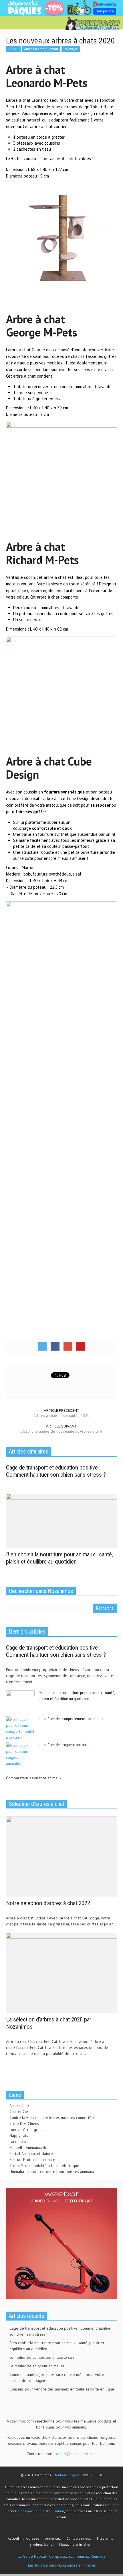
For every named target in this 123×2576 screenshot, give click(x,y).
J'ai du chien (19, 2142)
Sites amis (105, 2538)
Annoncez (53, 2538)
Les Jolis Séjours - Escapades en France (62, 2565)
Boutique (71, 49)
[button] (22, 23)
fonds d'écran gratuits (28, 2130)
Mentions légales (67, 2475)
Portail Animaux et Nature (31, 2154)
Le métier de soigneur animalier (65, 1745)
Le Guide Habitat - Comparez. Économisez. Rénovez (62, 2556)
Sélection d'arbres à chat (37, 1804)
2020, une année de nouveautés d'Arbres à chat (61, 1431)
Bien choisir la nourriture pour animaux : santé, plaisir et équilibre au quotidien (59, 1558)
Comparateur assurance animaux (34, 1778)
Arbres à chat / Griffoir (41, 49)
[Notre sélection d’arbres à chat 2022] (61, 1856)
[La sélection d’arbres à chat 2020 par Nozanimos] (61, 1972)
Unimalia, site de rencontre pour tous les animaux (52, 2172)
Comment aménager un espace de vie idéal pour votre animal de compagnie (57, 2377)
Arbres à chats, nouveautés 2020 (61, 1415)
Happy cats (19, 2136)
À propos (33, 2538)
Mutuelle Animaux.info (28, 2148)
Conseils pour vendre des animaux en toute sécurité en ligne (62, 2389)
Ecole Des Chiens (24, 2124)
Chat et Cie (19, 2112)
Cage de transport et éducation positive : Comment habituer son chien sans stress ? (56, 1471)
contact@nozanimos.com (76, 2454)
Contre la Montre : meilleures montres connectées (52, 2118)
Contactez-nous (79, 2538)
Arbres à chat (43, 2544)
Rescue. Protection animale (32, 2160)
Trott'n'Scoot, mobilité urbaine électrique (44, 2166)
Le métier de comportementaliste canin (72, 1719)
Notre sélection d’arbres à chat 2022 (48, 1903)
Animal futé (19, 2106)
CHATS (13, 49)
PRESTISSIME (93, 2475)
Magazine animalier (75, 2544)
